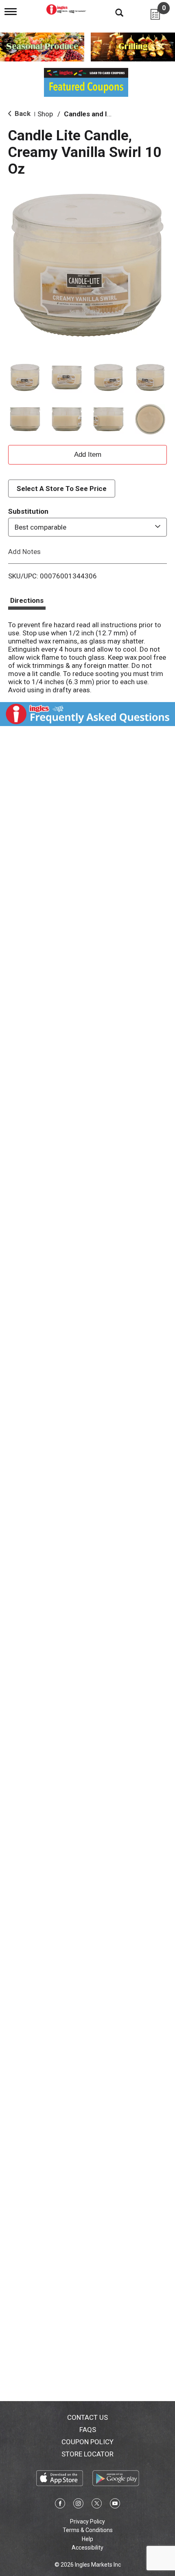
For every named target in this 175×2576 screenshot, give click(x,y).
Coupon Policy (87, 2442)
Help (87, 2539)
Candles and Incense (97, 114)
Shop (45, 114)
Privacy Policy (87, 2521)
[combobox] (87, 527)
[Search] (113, 12)
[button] (25, 378)
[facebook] (60, 2505)
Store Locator (87, 2454)
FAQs (88, 2430)
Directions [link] (27, 600)
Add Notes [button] (24, 551)
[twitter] (97, 2505)
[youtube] (115, 2505)
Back (22, 113)
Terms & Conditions (88, 2530)
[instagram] (78, 2505)
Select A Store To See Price (62, 489)
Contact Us (87, 2417)
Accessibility (87, 2548)
